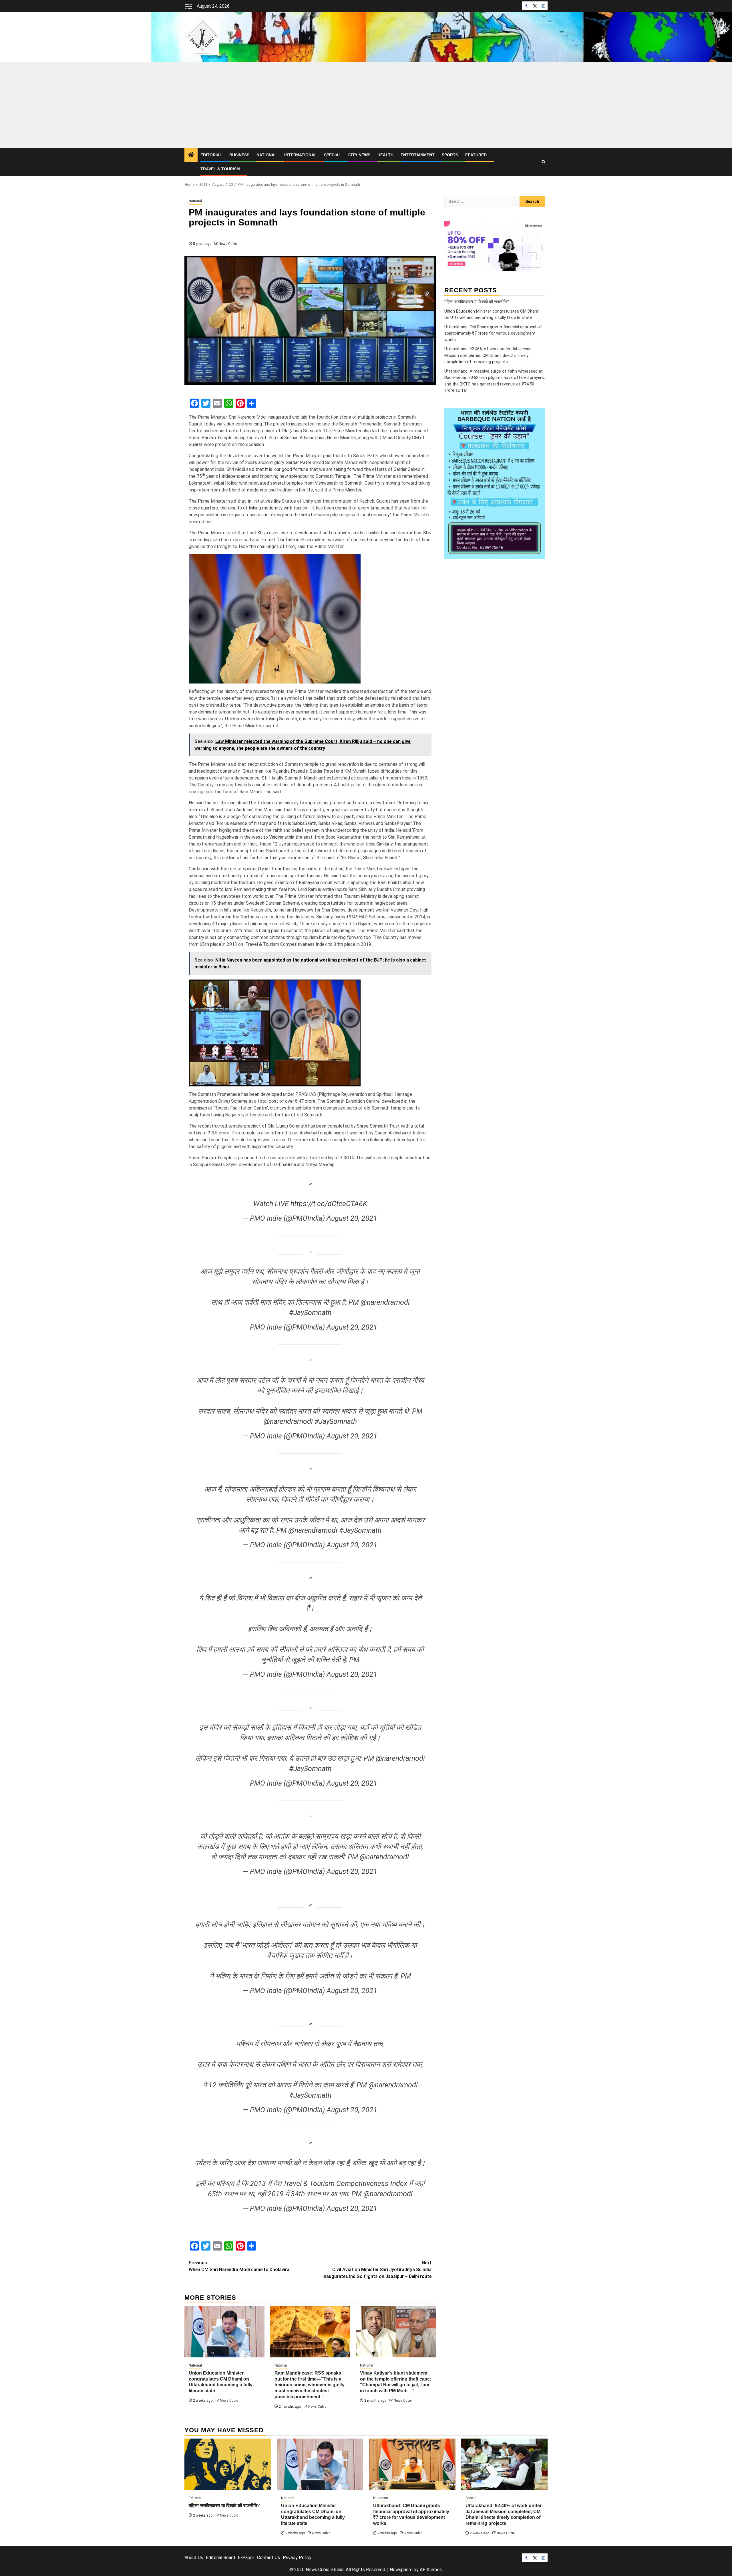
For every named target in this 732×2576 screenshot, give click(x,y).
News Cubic (228, 244)
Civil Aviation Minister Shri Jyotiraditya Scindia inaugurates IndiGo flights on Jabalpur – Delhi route (377, 2270)
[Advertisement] (366, 105)
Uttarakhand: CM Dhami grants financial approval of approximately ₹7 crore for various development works (493, 333)
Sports (450, 155)
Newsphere (401, 2570)
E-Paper (246, 2558)
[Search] (543, 162)
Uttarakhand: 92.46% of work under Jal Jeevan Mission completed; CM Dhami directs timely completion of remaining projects (488, 355)
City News (359, 155)
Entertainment (418, 155)
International (301, 155)
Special (333, 155)
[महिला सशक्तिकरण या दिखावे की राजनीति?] (228, 2464)
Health (385, 155)
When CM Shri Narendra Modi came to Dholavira (239, 2266)
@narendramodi (385, 1302)
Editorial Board (220, 2558)
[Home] (191, 155)
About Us (194, 2558)
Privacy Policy (297, 2558)
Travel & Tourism (220, 169)
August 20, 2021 (352, 1218)
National (267, 155)
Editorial (211, 155)
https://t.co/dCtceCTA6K (329, 1204)
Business (239, 155)
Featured (476, 155)
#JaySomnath (310, 1313)
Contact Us (268, 2558)
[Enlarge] (537, 415)
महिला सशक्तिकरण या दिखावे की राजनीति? (477, 302)
